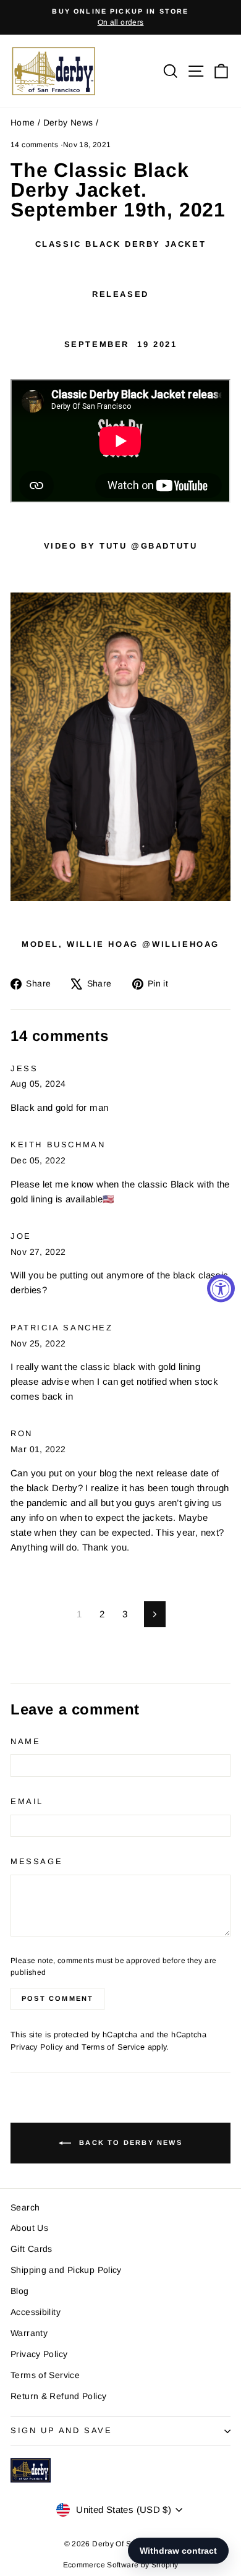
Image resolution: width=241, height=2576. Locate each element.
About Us (29, 2228)
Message (36, 1861)
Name (25, 1741)
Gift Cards (32, 2249)
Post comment (57, 1998)
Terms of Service (113, 2047)
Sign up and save (61, 2430)
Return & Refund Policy (58, 2396)
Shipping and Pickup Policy (66, 2270)
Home (23, 122)
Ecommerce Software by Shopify (121, 2565)
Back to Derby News (129, 2142)
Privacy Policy (36, 2047)
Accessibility (36, 2312)
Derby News (68, 122)
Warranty (29, 2333)
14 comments (36, 145)
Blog (20, 2291)
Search (25, 2207)
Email (27, 1801)
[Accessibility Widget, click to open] (221, 1288)
